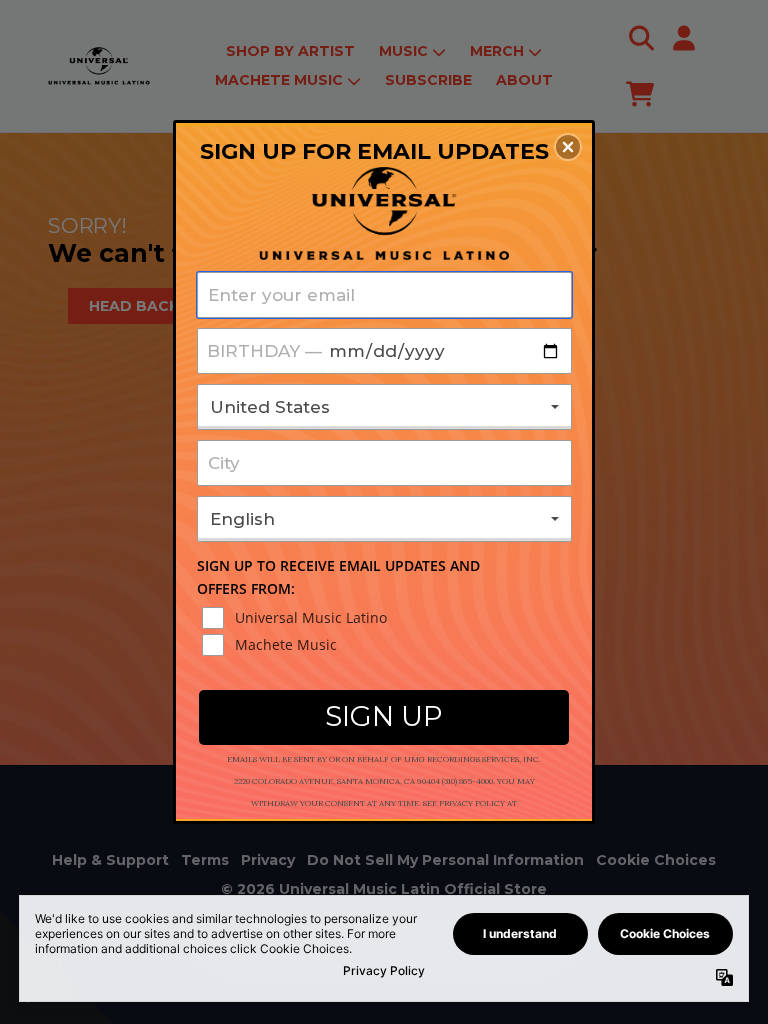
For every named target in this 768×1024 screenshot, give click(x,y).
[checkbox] (387, 618)
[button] (568, 147)
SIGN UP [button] (384, 716)
